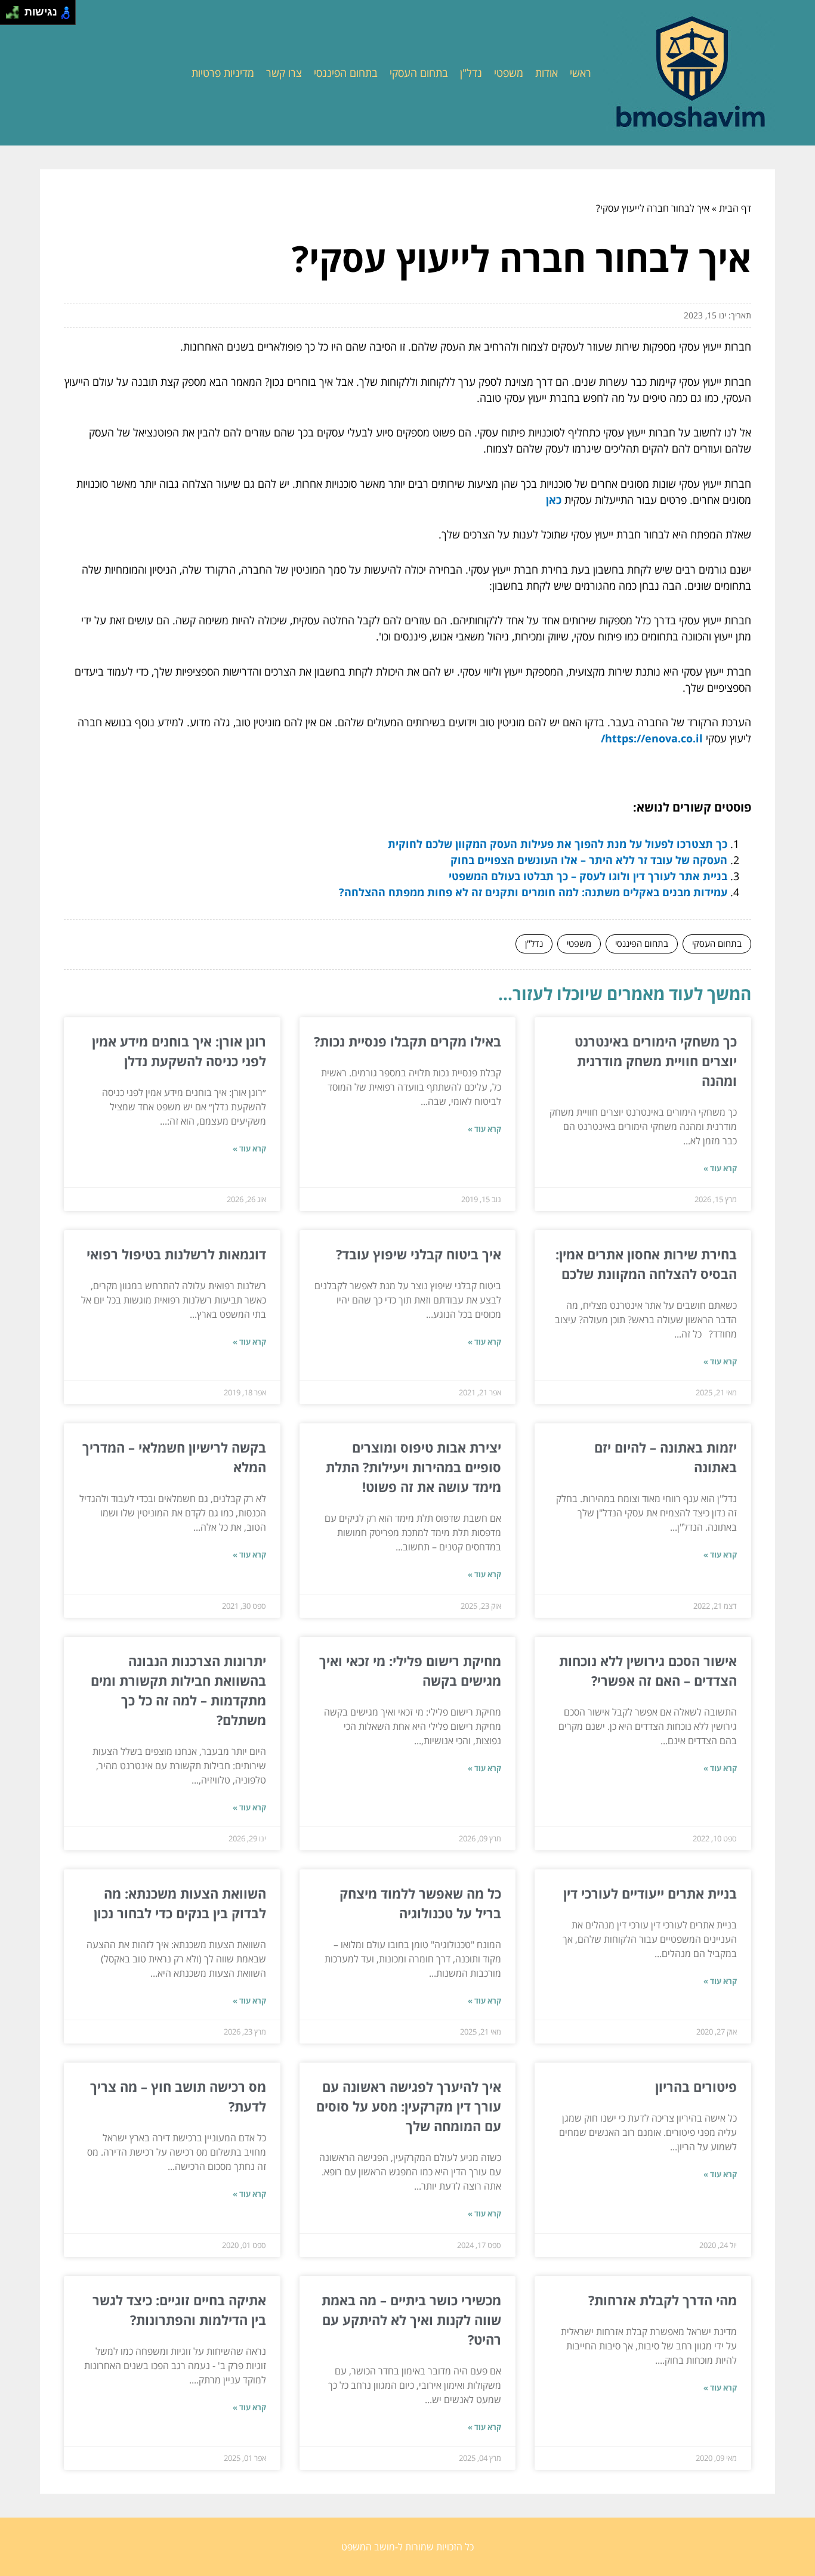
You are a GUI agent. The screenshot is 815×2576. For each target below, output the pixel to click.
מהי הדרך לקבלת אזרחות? (663, 2300)
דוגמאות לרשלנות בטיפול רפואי (176, 1254)
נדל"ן (471, 73)
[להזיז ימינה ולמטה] (16, 16)
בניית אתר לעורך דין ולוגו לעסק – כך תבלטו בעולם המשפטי (588, 876)
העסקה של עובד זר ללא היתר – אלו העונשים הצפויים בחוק (589, 860)
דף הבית (735, 208)
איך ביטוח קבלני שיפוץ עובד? (419, 1254)
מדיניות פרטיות (223, 73)
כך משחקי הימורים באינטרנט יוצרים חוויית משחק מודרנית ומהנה (656, 1061)
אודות (547, 73)
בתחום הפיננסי (346, 73)
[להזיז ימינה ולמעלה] (16, 9)
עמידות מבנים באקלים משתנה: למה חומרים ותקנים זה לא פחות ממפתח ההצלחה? (533, 892)
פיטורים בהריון (696, 2086)
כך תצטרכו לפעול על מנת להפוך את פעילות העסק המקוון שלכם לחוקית (558, 844)
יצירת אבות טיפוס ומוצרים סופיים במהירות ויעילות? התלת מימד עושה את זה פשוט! (413, 1467)
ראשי (581, 73)
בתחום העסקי (419, 73)
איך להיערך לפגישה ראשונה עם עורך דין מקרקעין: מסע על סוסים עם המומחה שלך (409, 2106)
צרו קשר (284, 73)
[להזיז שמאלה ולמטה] (9, 16)
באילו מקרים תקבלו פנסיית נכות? (407, 1041)
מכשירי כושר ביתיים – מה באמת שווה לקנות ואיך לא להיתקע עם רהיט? (411, 2320)
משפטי (509, 73)
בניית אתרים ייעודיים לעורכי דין (650, 1893)
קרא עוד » (720, 1168)
